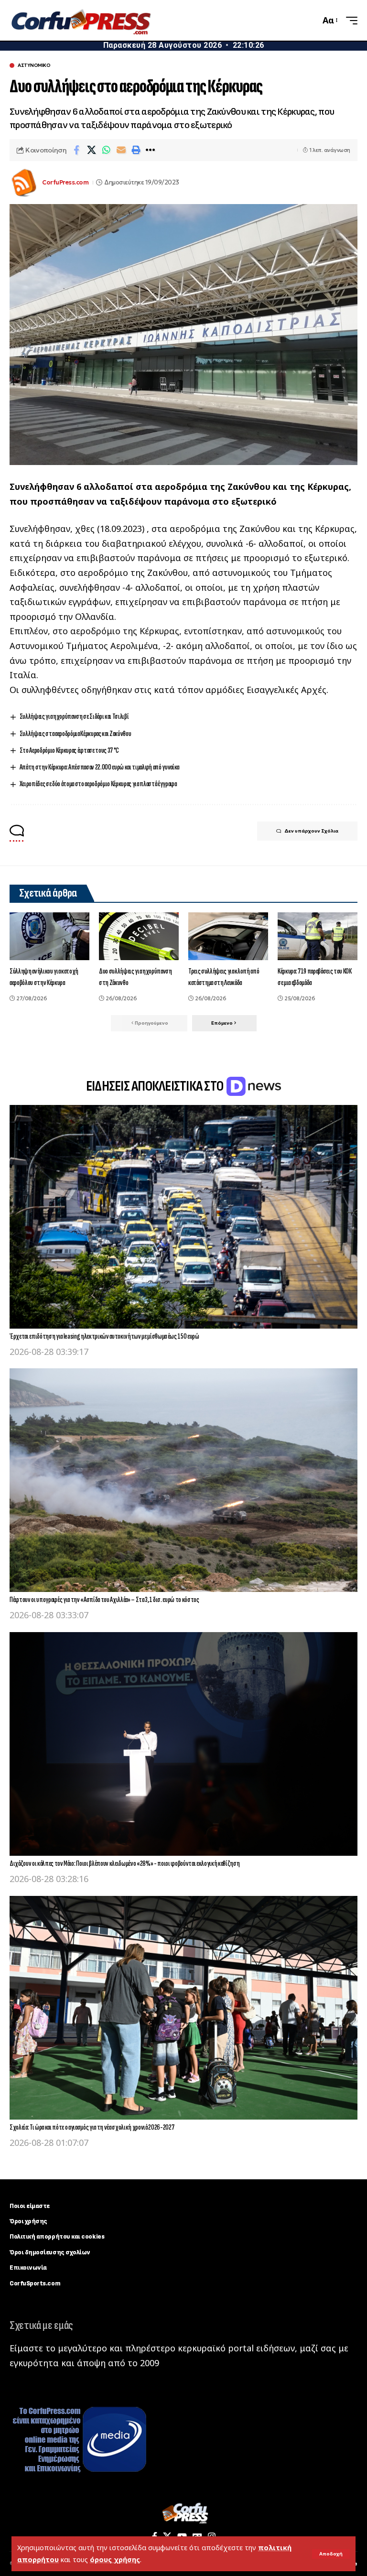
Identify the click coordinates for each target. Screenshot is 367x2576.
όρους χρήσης (115, 2560)
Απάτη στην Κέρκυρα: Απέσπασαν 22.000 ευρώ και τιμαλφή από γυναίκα (99, 767)
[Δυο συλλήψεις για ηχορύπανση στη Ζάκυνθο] (139, 936)
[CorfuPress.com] (80, 21)
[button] (331, 2554)
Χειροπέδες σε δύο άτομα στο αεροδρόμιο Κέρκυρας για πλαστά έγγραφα (98, 784)
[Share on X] (91, 150)
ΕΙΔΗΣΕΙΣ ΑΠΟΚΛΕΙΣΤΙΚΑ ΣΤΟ (156, 1086)
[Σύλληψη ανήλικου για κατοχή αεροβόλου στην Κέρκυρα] (49, 936)
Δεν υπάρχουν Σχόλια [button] (311, 831)
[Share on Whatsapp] (106, 150)
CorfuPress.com (65, 182)
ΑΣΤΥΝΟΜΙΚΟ (34, 65)
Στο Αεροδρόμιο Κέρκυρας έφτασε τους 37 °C (69, 751)
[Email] (121, 150)
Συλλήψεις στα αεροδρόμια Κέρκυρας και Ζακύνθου (76, 734)
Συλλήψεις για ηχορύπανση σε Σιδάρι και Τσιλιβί (74, 717)
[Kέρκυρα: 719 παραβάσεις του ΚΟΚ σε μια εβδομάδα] (318, 936)
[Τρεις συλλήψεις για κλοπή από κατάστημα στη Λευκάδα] (228, 936)
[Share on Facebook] (76, 150)
